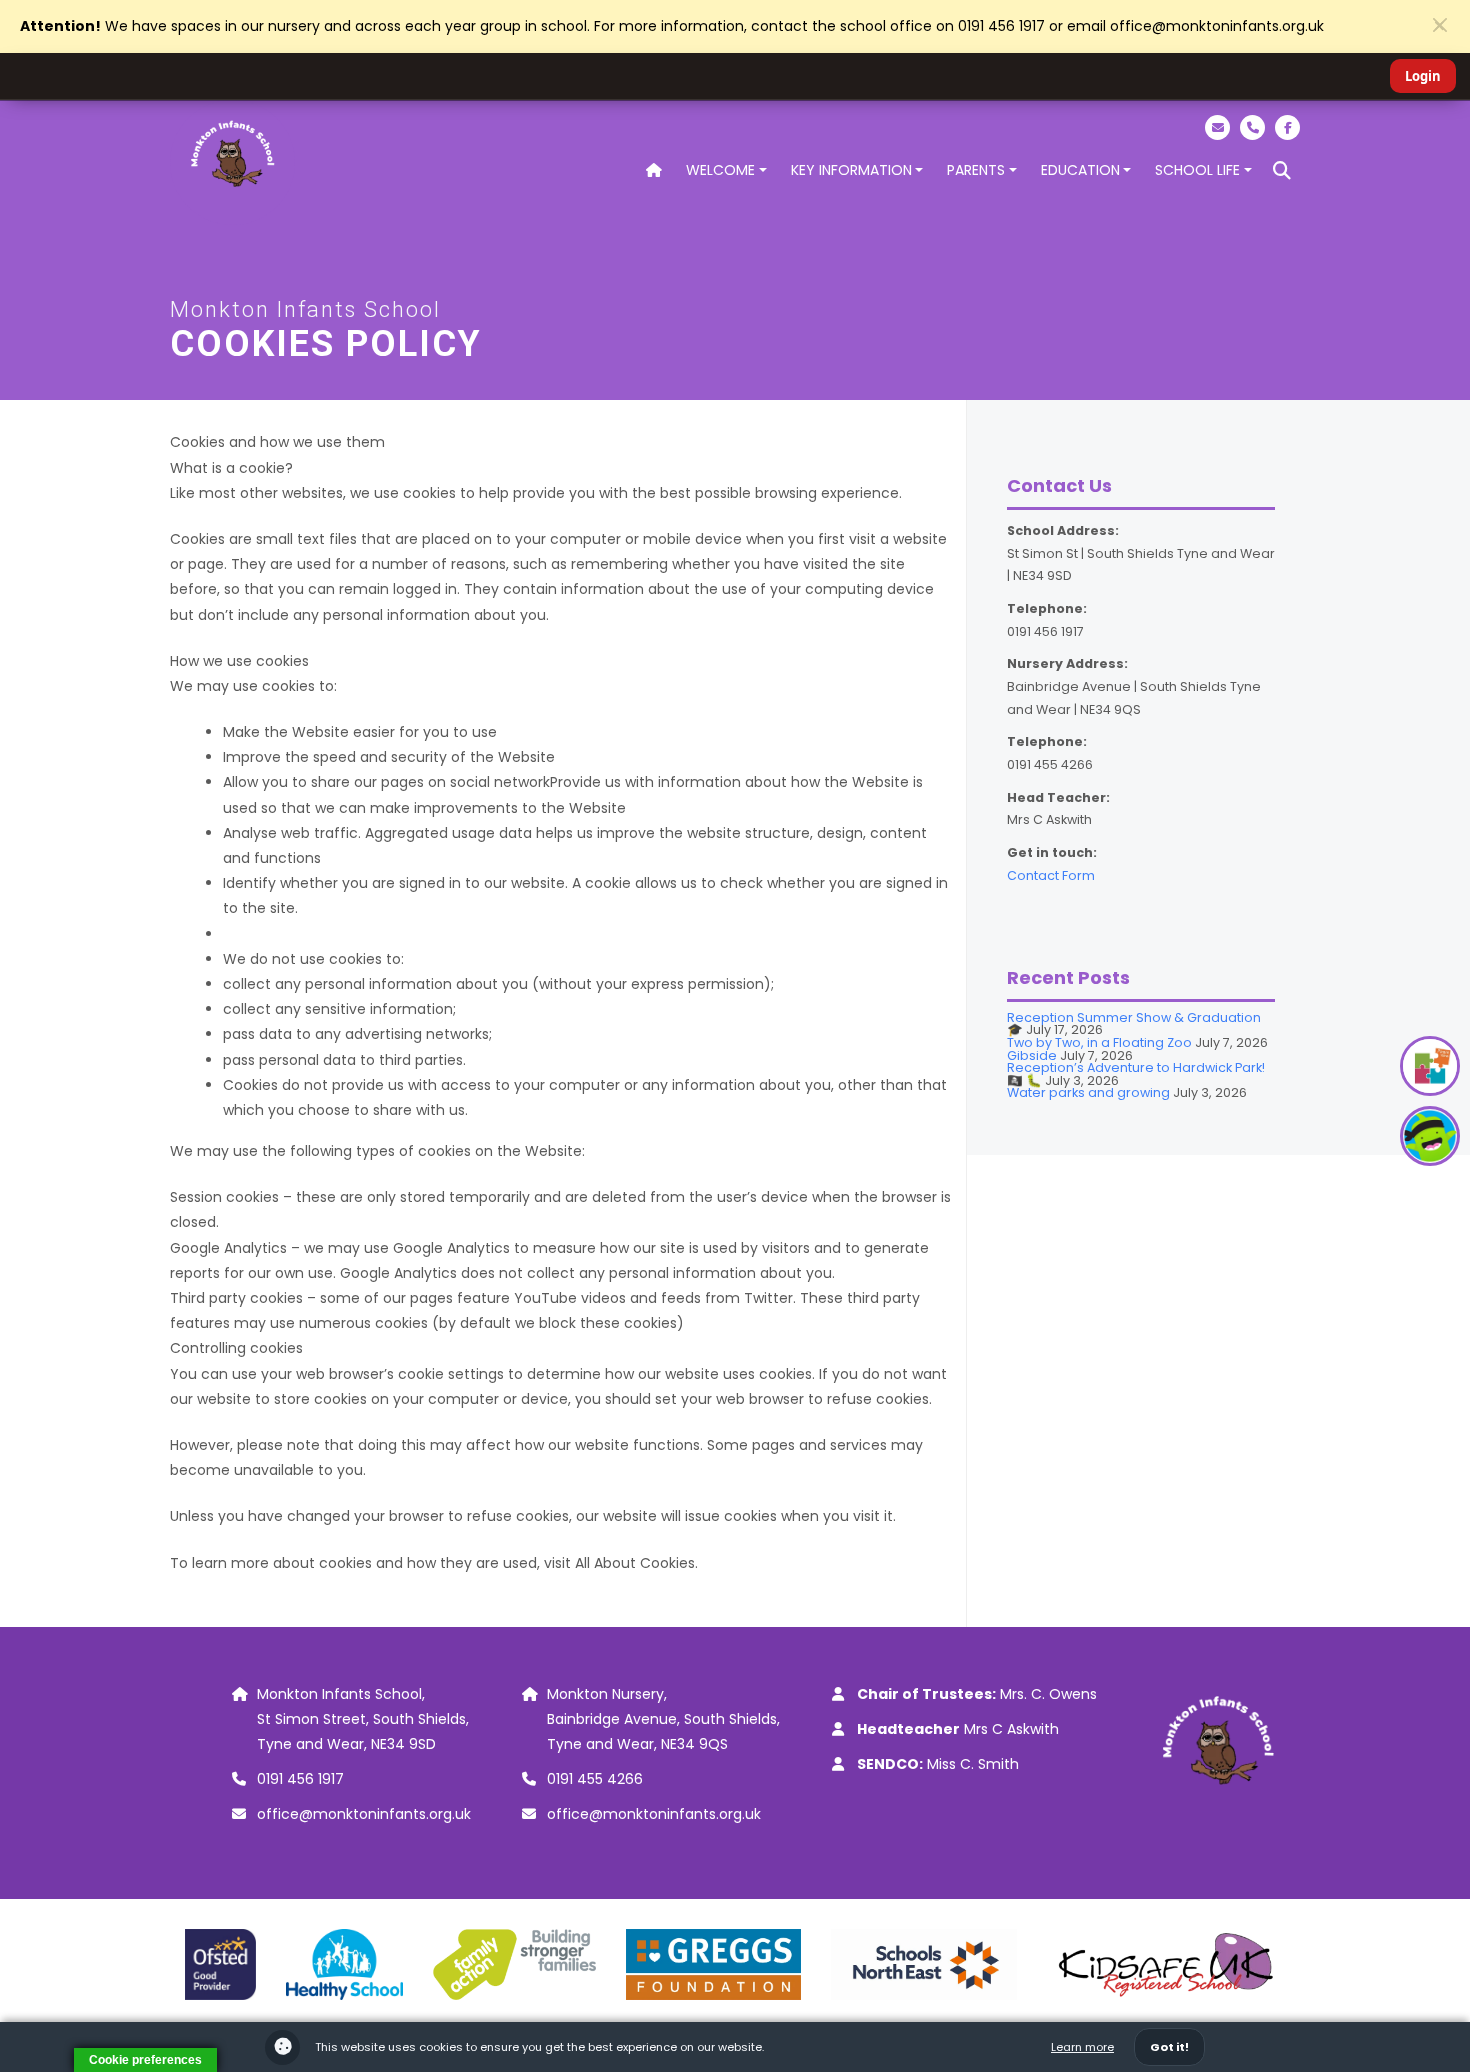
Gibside (1032, 1055)
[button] (1282, 171)
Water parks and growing (1088, 1092)
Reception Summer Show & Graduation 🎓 (1134, 1024)
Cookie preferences (145, 2060)
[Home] (654, 170)
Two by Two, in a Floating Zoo (1099, 1042)
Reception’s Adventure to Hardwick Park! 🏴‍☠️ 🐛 (1136, 1074)
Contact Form (1051, 875)
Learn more (1082, 2047)
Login (1423, 76)
